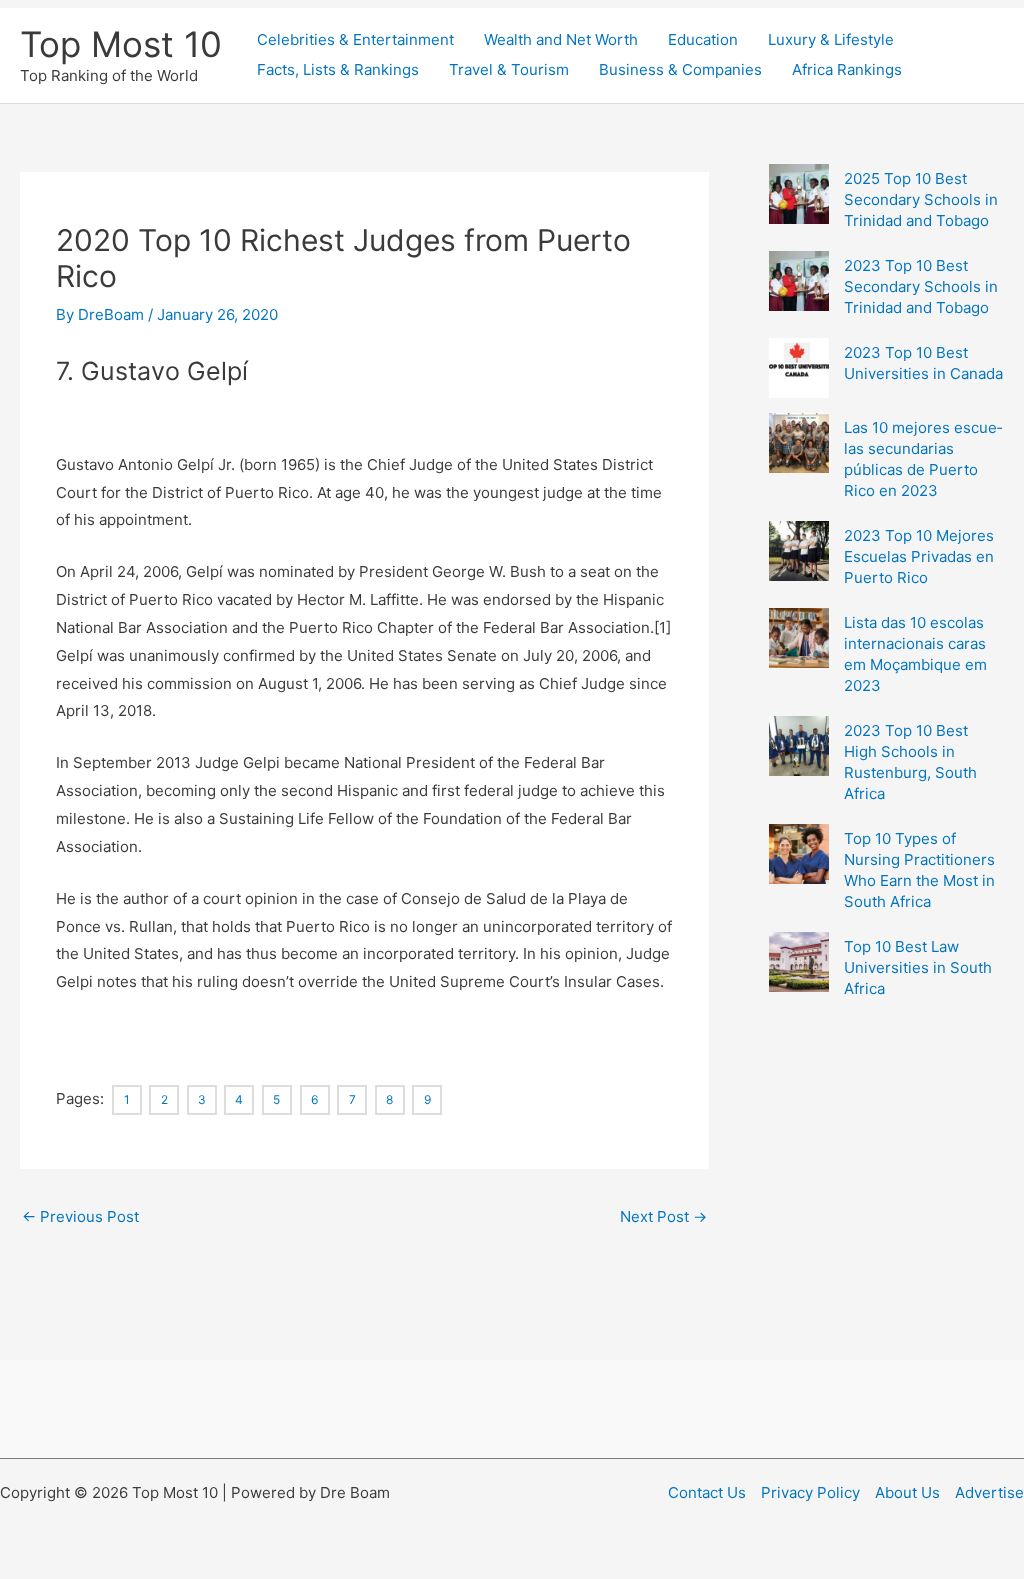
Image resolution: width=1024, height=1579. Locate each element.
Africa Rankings (847, 69)
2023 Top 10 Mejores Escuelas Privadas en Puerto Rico (919, 556)
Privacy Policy (810, 1492)
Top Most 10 (121, 44)
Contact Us (707, 1492)
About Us (907, 1492)
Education (703, 39)
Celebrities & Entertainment (355, 39)
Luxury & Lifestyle (831, 39)
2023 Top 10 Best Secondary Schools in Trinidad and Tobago (921, 286)
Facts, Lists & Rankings (338, 69)
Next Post (663, 1216)
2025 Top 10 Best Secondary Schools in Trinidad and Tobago (921, 199)
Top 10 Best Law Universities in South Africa (918, 967)
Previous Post (80, 1216)
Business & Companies (680, 69)
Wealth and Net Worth (561, 39)
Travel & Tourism (509, 69)
